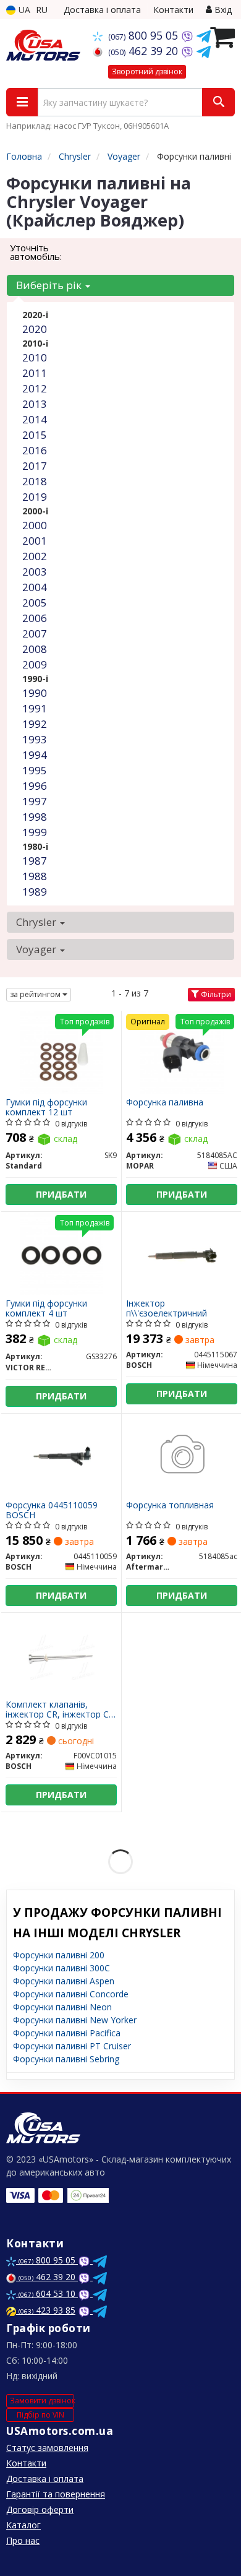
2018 (35, 481)
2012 (35, 388)
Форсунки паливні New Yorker (75, 2020)
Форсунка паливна (165, 1103)
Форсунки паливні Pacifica (67, 2033)
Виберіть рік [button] (50, 285)
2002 (35, 556)
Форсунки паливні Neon (62, 2007)
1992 (35, 724)
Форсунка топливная (170, 1506)
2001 (35, 541)
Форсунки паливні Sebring (66, 2059)
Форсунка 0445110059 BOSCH (52, 1510)
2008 (35, 649)
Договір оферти (40, 2509)
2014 (35, 419)
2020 (35, 329)
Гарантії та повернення (56, 2494)
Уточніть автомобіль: (36, 252)
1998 (35, 817)
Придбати (61, 1194)
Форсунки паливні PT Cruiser (72, 2046)
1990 (35, 693)
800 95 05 (145, 35)
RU (42, 10)
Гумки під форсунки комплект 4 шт (46, 1308)
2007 (35, 633)
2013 (35, 404)
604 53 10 (48, 2293)
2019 (35, 497)
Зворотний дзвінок (147, 71)
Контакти (173, 10)
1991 (35, 708)
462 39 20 (145, 51)
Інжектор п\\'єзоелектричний (167, 1308)
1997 (35, 801)
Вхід (222, 10)
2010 (35, 357)
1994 (35, 755)
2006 (35, 618)
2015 (35, 435)
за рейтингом (36, 994)
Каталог (23, 2525)
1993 (35, 739)
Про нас (23, 2540)
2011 (35, 373)
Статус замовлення (47, 2448)
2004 (35, 587)
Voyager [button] (37, 949)
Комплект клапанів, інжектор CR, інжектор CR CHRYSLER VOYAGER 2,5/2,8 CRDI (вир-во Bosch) (60, 1709)
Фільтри (215, 994)
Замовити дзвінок (42, 2401)
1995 (35, 770)
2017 (35, 466)
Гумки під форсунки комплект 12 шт (46, 1107)
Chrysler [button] (37, 922)
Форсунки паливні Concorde (71, 1994)
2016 (35, 450)
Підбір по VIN (40, 2415)
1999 (35, 832)
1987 (35, 861)
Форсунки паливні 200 (59, 1955)
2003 (35, 572)
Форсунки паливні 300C (61, 1968)
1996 (35, 786)
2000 (35, 525)
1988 (35, 876)
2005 (35, 603)
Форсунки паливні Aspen (64, 1981)
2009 (35, 664)
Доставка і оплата (102, 10)
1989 (35, 892)
